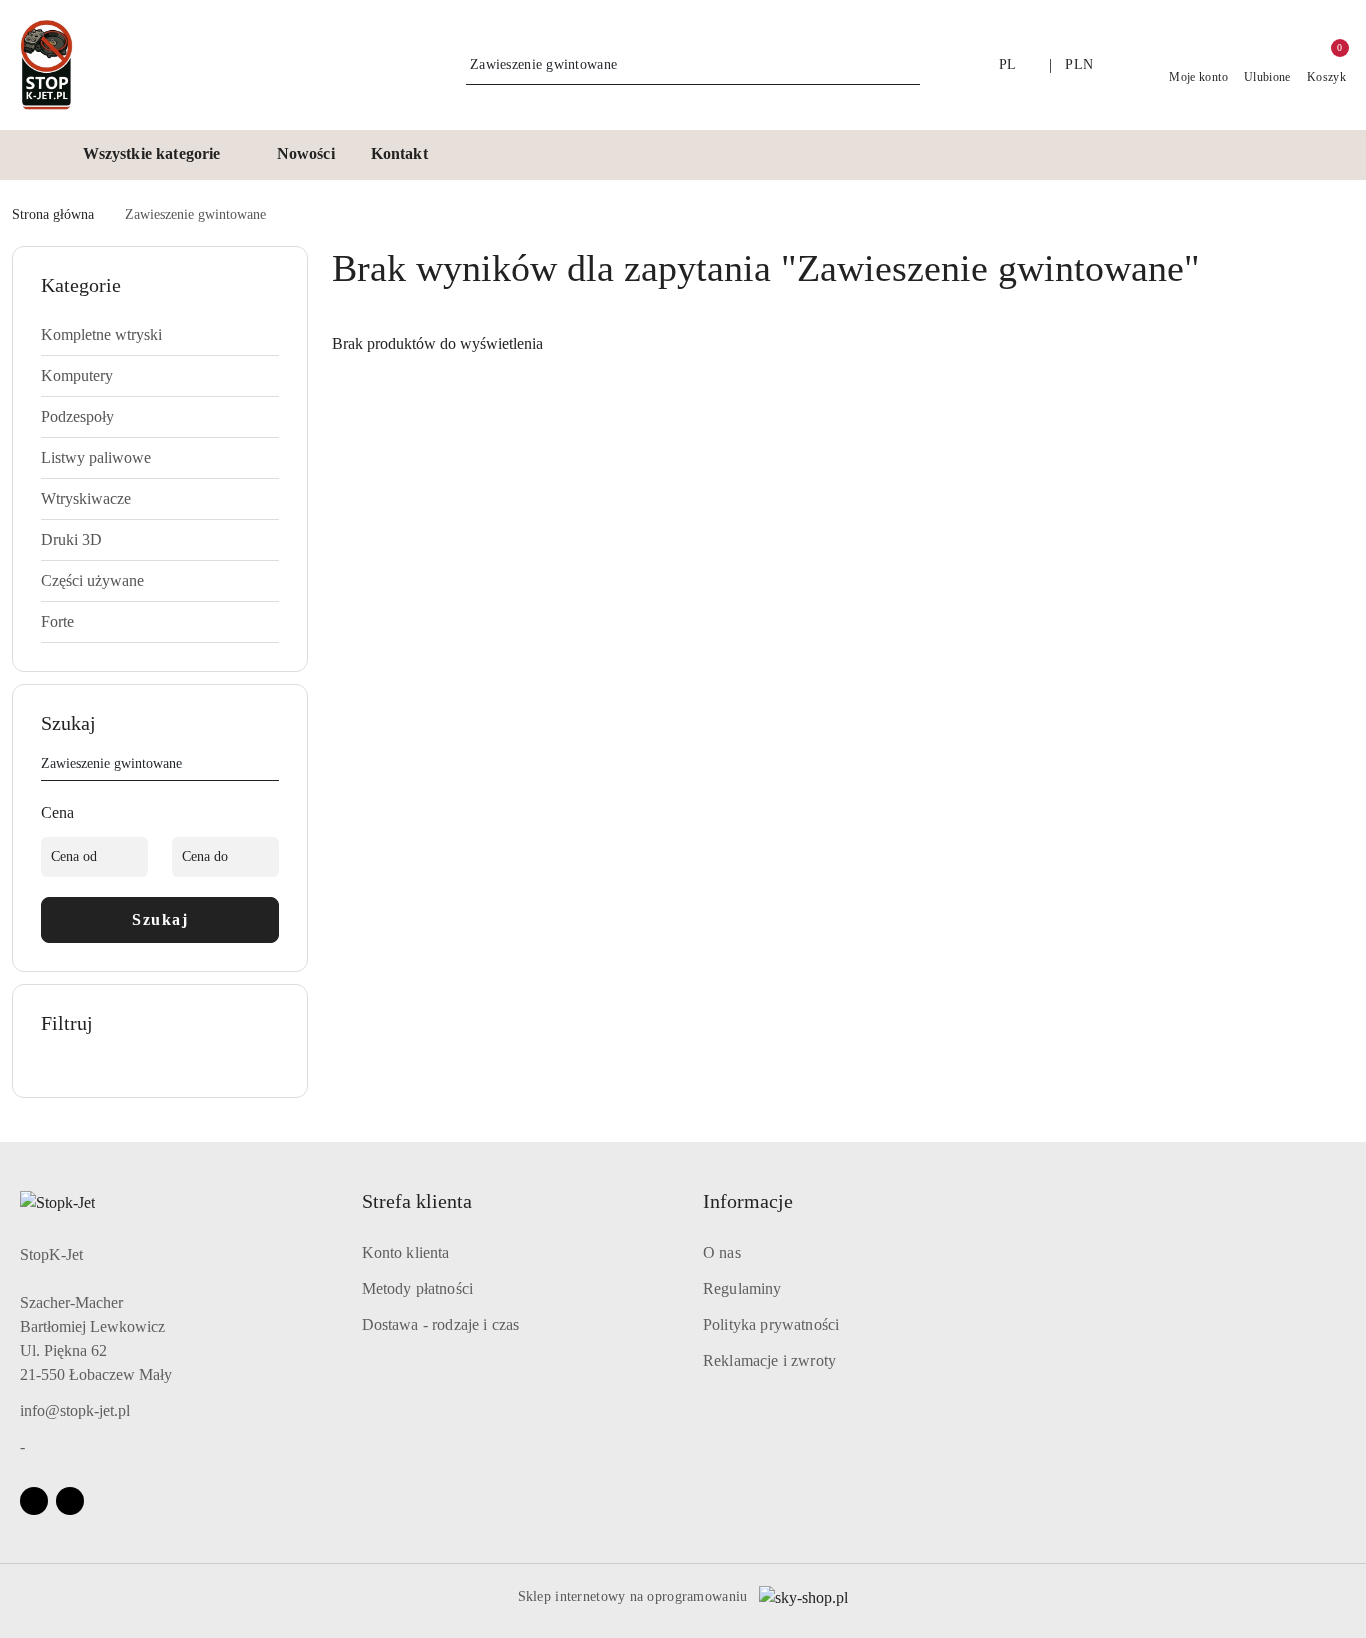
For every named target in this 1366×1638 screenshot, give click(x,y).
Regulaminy (742, 1288)
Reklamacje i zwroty (769, 1360)
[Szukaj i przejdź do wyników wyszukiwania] (908, 65)
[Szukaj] (271, 767)
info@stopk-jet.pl (75, 1410)
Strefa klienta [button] (417, 1201)
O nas (722, 1252)
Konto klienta (406, 1252)
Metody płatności (418, 1288)
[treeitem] (160, 335)
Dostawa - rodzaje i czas (441, 1324)
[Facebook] (34, 1501)
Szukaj (160, 919)
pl (1008, 64)
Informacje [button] (748, 1201)
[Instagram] (70, 1501)
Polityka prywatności (771, 1324)
